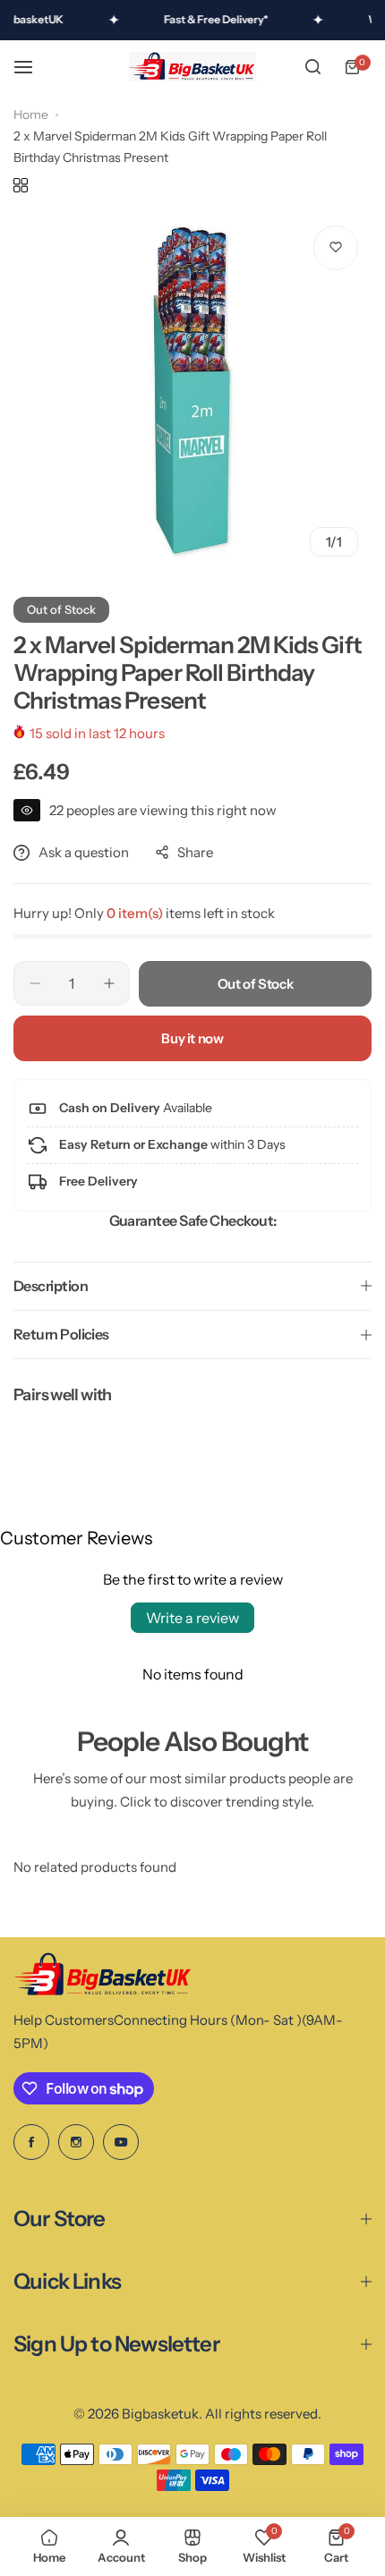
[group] (192, 391)
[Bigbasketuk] (192, 67)
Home (31, 115)
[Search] (312, 67)
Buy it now (192, 1038)
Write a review (192, 1618)
